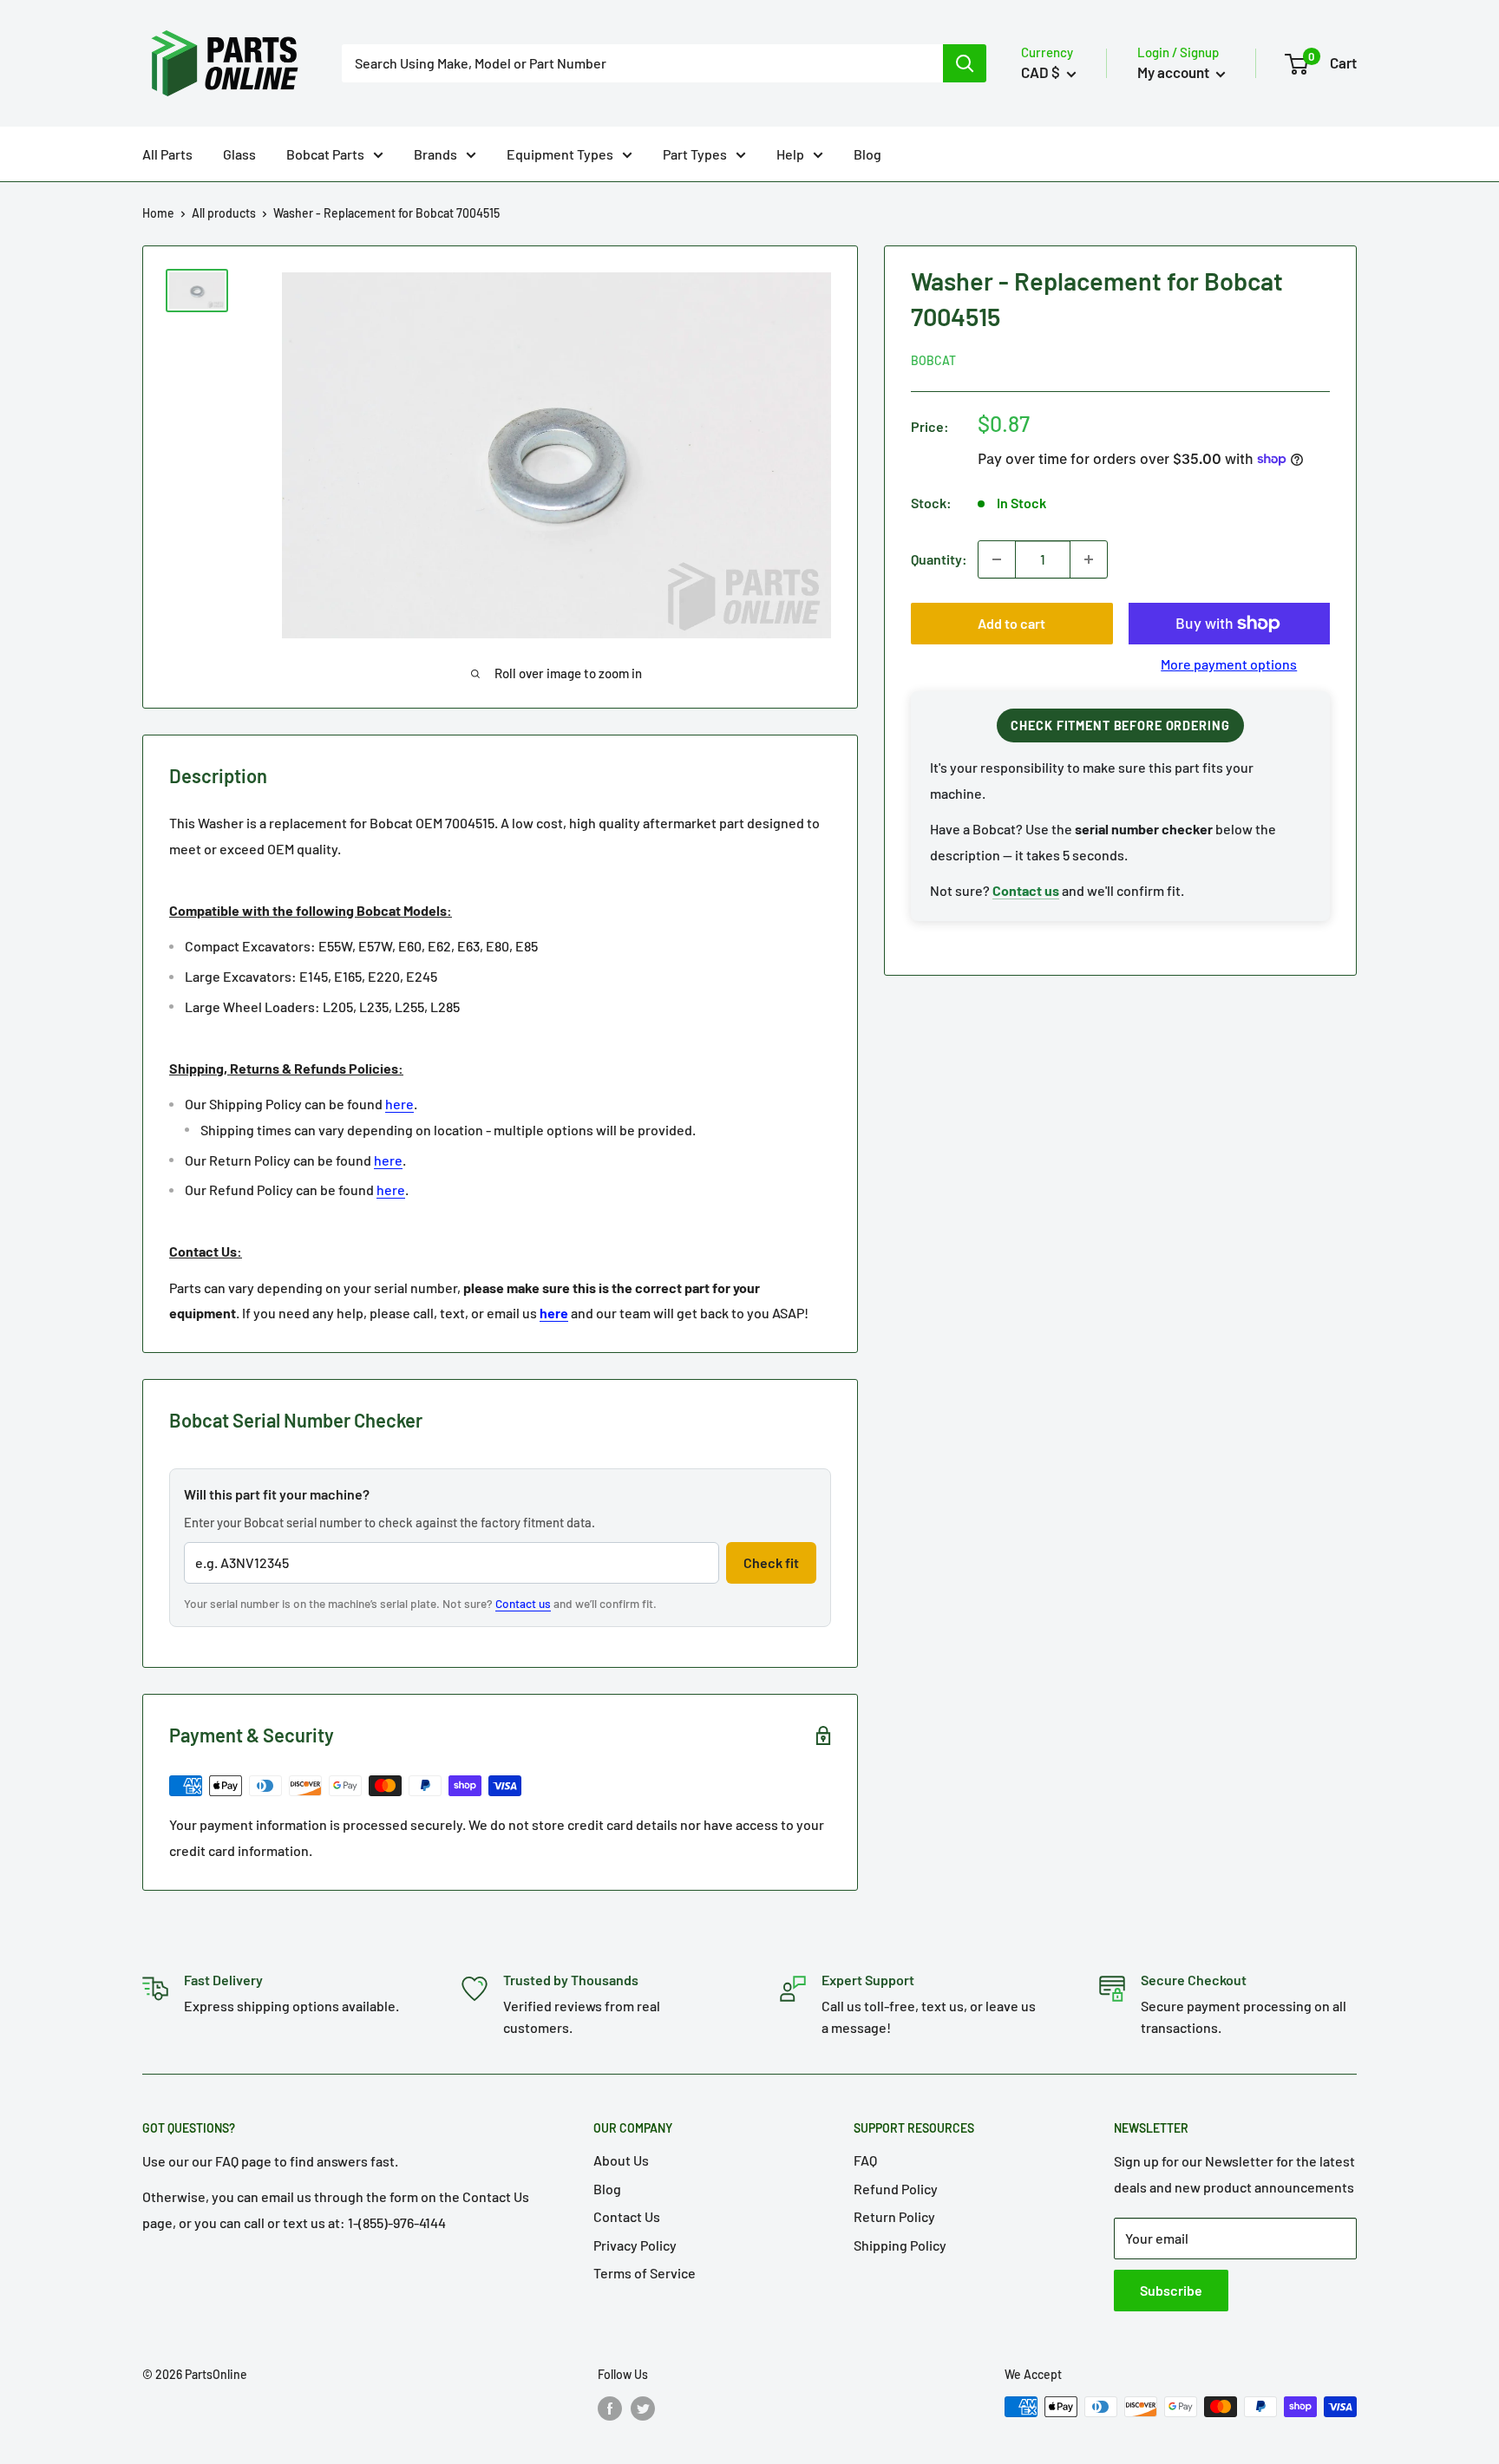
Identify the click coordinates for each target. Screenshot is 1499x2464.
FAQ (865, 2160)
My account (1175, 72)
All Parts (167, 154)
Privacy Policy (635, 2245)
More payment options (1229, 664)
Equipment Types (560, 154)
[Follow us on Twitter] (643, 2408)
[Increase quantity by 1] (1089, 559)
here (399, 1104)
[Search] (965, 63)
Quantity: (939, 559)
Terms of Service (645, 2273)
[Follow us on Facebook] (610, 2408)
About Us (621, 2160)
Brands (435, 154)
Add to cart (1011, 623)
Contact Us (627, 2216)
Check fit (771, 1562)
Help (790, 154)
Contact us (523, 1603)
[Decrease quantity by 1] (997, 559)
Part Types (695, 154)
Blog (867, 154)
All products (224, 213)
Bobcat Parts (325, 154)
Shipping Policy (900, 2245)
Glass (239, 154)
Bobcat (933, 360)
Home (158, 213)
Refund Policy (896, 2189)
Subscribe (1171, 2290)
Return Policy (894, 2216)
